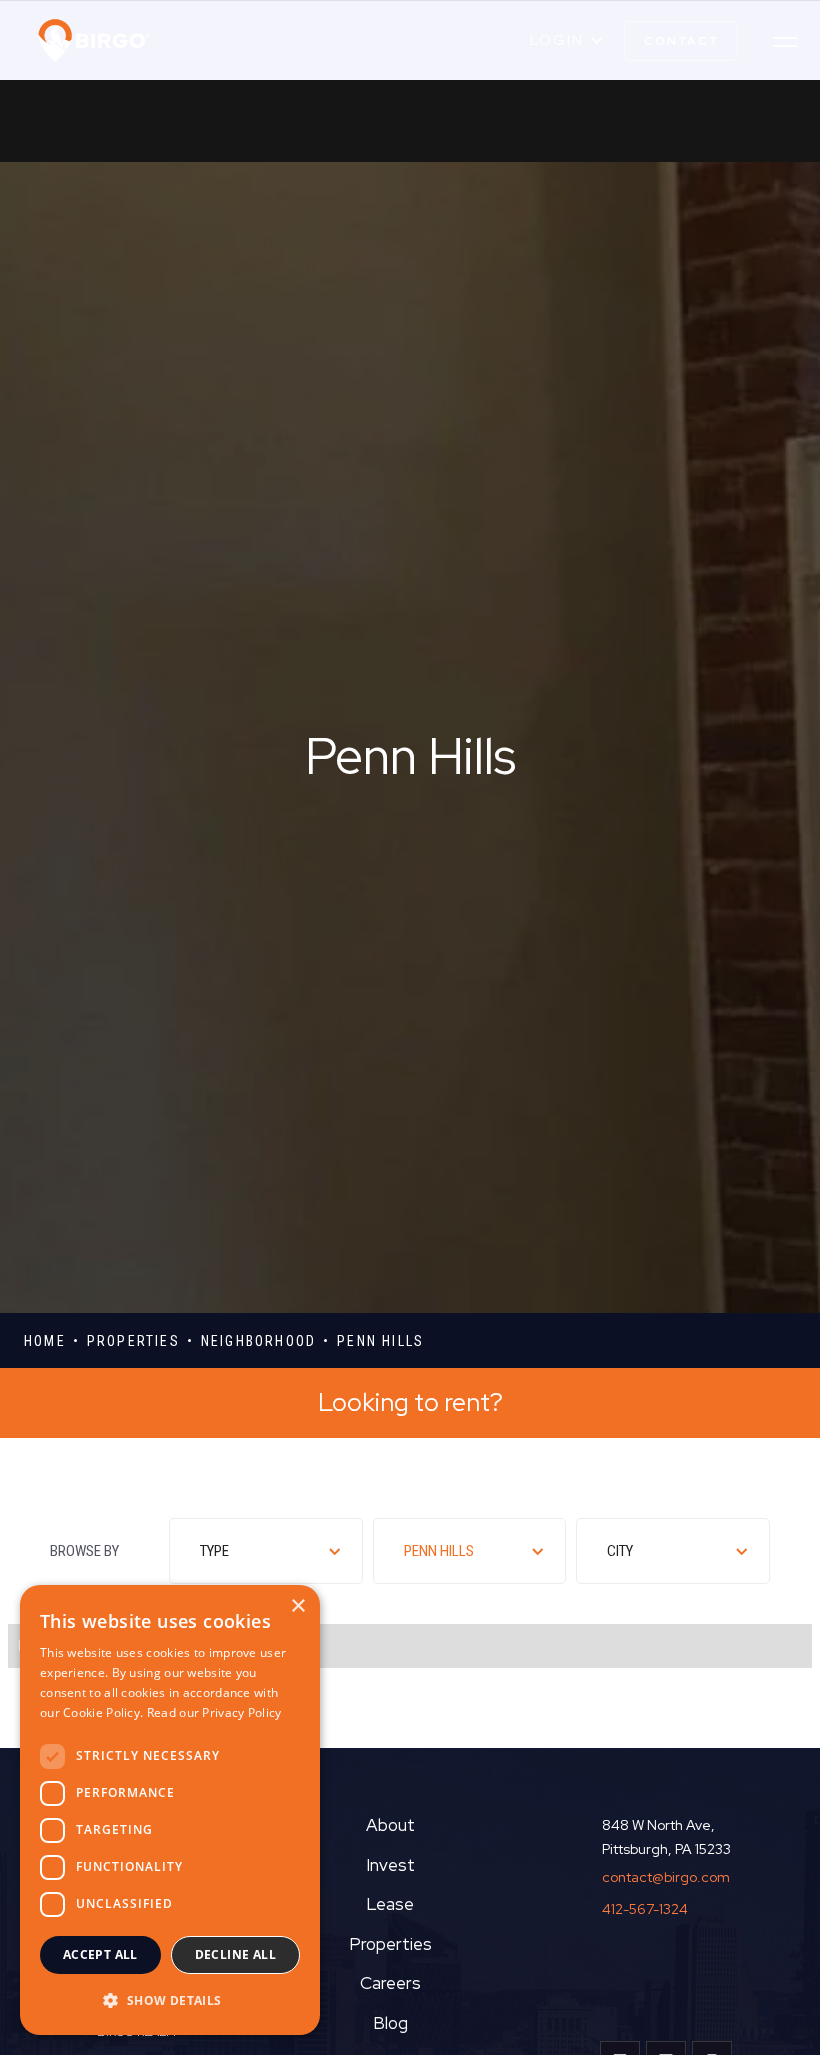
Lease (390, 1904)
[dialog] (170, 1810)
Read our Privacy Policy (214, 1712)
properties (133, 1341)
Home (45, 1341)
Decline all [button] (235, 1954)
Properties (390, 1944)
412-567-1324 (645, 1909)
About (390, 1825)
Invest (390, 1865)
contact (682, 41)
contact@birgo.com (666, 1877)
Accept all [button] (100, 1954)
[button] (567, 40)
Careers (390, 1983)
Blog (390, 2023)
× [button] (297, 1606)
